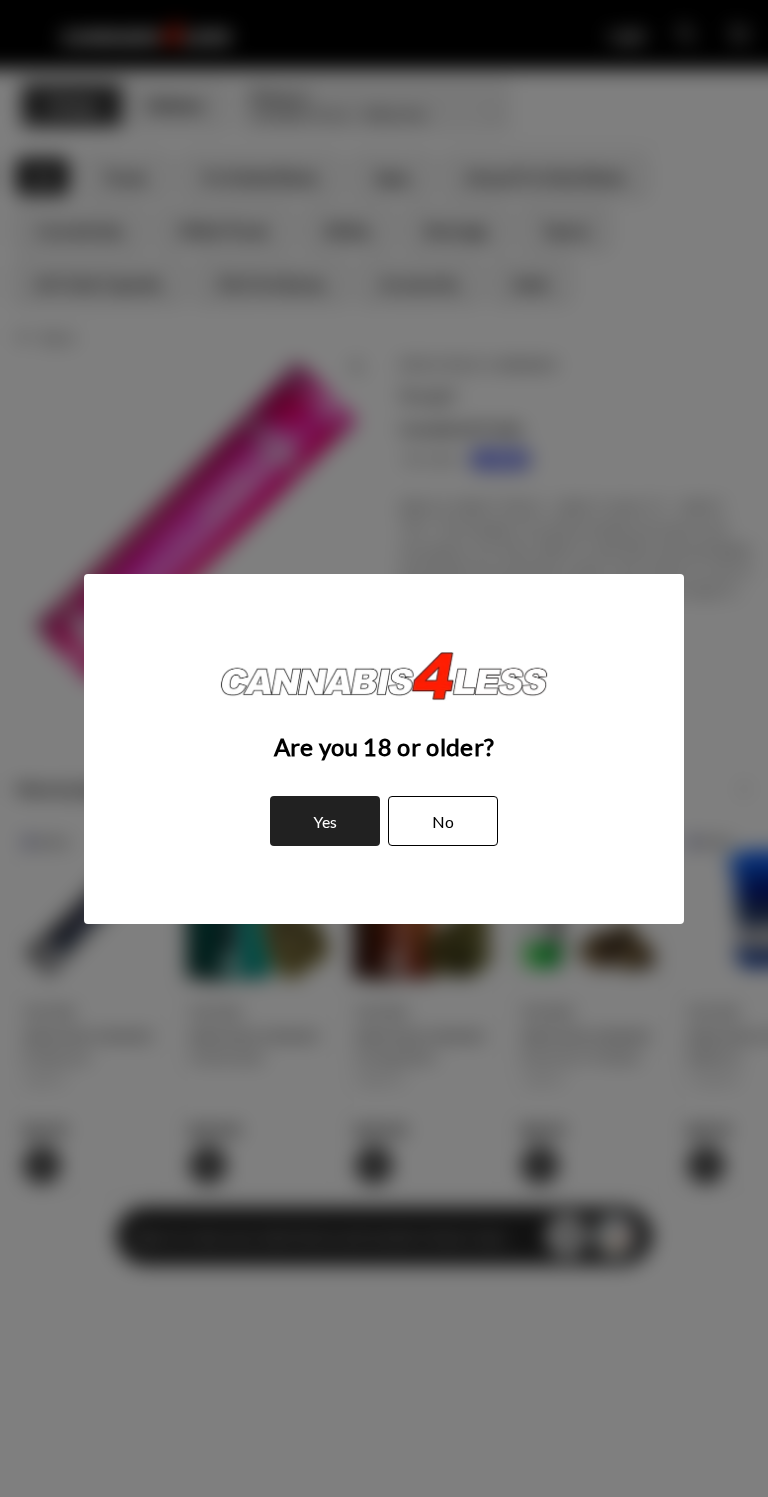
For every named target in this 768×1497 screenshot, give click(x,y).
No (443, 821)
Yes (325, 821)
